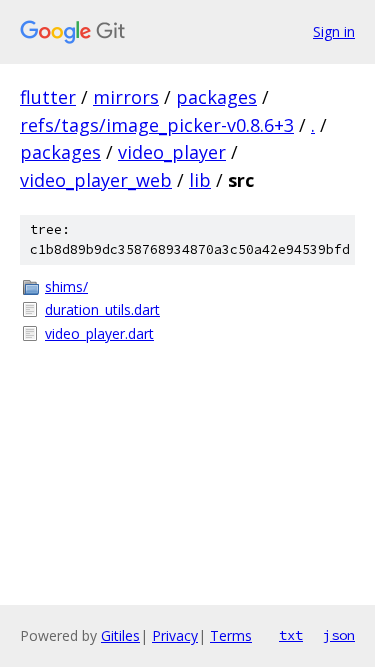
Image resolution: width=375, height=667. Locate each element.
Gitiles (120, 635)
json (339, 635)
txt (291, 635)
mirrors (126, 97)
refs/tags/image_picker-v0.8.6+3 (157, 125)
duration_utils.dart (102, 309)
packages (216, 97)
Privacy (175, 635)
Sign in (334, 31)
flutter (48, 97)
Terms (231, 635)
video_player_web (96, 180)
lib (200, 180)
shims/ (66, 286)
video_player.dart (99, 333)
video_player (172, 152)
